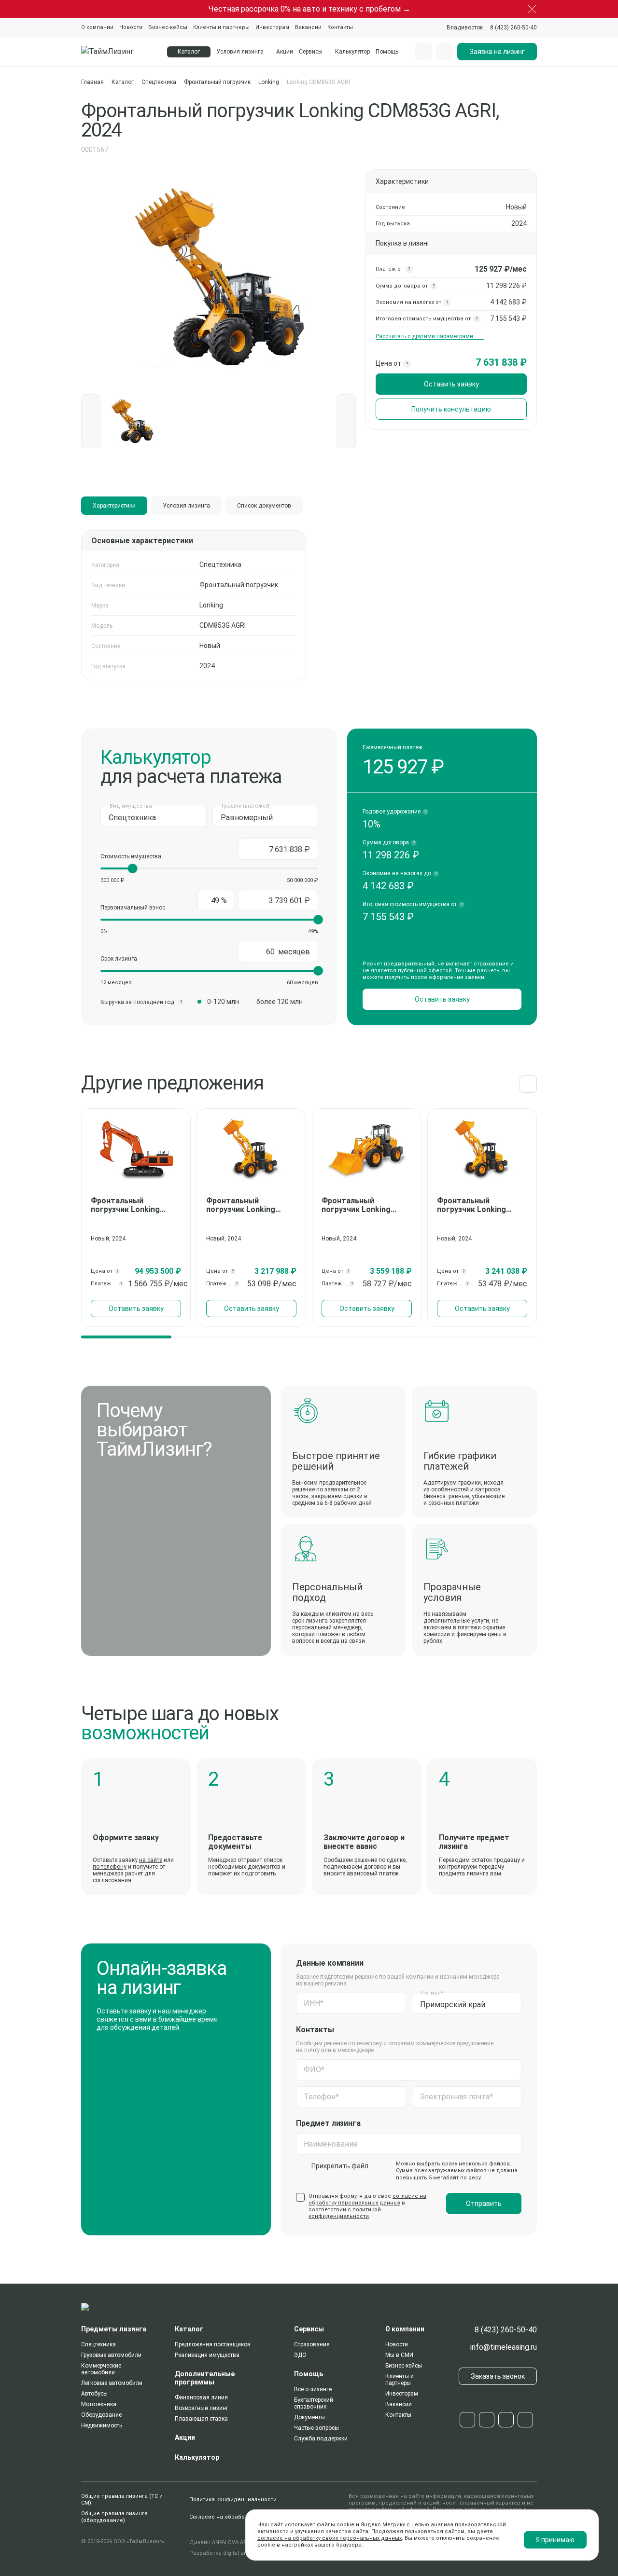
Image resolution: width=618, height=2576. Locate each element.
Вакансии (308, 27)
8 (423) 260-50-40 (506, 2330)
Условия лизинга (240, 52)
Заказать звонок (498, 2376)
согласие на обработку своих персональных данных (330, 2538)
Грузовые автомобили (111, 2355)
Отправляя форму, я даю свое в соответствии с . (367, 2206)
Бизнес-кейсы (168, 27)
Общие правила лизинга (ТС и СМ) (122, 2500)
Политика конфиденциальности (233, 2500)
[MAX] (506, 2420)
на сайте (151, 1860)
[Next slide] (528, 1084)
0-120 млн (223, 1002)
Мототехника (99, 2404)
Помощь (387, 52)
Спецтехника (159, 82)
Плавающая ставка (201, 2419)
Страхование (312, 2344)
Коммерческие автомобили (101, 2369)
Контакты (340, 27)
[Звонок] (445, 52)
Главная (92, 82)
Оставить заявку (451, 384)
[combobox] (465, 28)
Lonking (269, 82)
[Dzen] (525, 2420)
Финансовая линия (201, 2397)
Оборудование (101, 2415)
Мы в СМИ (399, 2355)
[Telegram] (467, 2420)
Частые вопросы (316, 2428)
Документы (309, 2417)
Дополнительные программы (205, 2378)
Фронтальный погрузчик (217, 82)
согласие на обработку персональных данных (367, 2199)
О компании (97, 27)
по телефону (110, 1867)
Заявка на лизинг (497, 52)
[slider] (133, 868)
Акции (285, 52)
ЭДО (300, 2355)
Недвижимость (102, 2425)
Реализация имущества (207, 2355)
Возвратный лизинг (202, 2408)
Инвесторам (272, 27)
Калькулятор (352, 52)
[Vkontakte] (487, 2420)
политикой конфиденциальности (345, 2213)
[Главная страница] (118, 52)
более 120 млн (280, 1002)
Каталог (123, 82)
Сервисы (311, 52)
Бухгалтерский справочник (314, 2403)
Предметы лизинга (114, 2329)
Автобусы (94, 2394)
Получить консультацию (451, 409)
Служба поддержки (321, 2438)
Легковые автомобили (112, 2383)
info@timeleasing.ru (504, 2347)
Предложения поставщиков (213, 2344)
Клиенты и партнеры (221, 27)
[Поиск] (423, 52)
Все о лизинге (313, 2389)
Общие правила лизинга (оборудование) (114, 2517)
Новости (131, 27)
